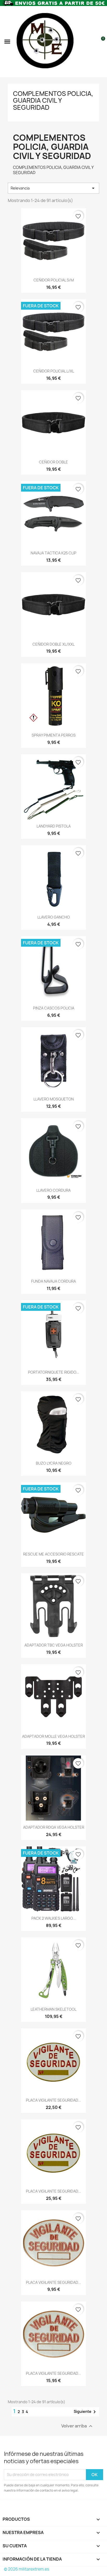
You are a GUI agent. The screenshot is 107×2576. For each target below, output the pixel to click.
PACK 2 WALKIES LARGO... (54, 1918)
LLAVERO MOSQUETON (54, 1099)
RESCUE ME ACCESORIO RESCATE (53, 1554)
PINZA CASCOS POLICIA (54, 1008)
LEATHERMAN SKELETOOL (53, 2009)
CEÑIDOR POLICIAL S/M (54, 280)
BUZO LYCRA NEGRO (54, 1463)
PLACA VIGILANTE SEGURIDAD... (53, 2100)
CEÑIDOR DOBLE (53, 462)
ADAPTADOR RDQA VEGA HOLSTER (54, 1827)
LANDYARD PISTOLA (54, 826)
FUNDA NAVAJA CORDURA (53, 1281)
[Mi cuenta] (92, 41)
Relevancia (53, 188)
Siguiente (86, 2412)
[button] (7, 41)
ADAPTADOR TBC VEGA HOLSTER (54, 1645)
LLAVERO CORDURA (53, 1190)
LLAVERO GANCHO (54, 917)
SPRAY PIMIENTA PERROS (54, 735)
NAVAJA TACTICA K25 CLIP (53, 553)
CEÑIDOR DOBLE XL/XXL (53, 644)
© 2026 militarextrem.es (26, 2569)
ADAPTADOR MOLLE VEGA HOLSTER (53, 1736)
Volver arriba (78, 2426)
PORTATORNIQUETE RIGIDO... (54, 1372)
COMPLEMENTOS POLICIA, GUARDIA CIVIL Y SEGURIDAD (53, 100)
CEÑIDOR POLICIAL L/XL (54, 371)
